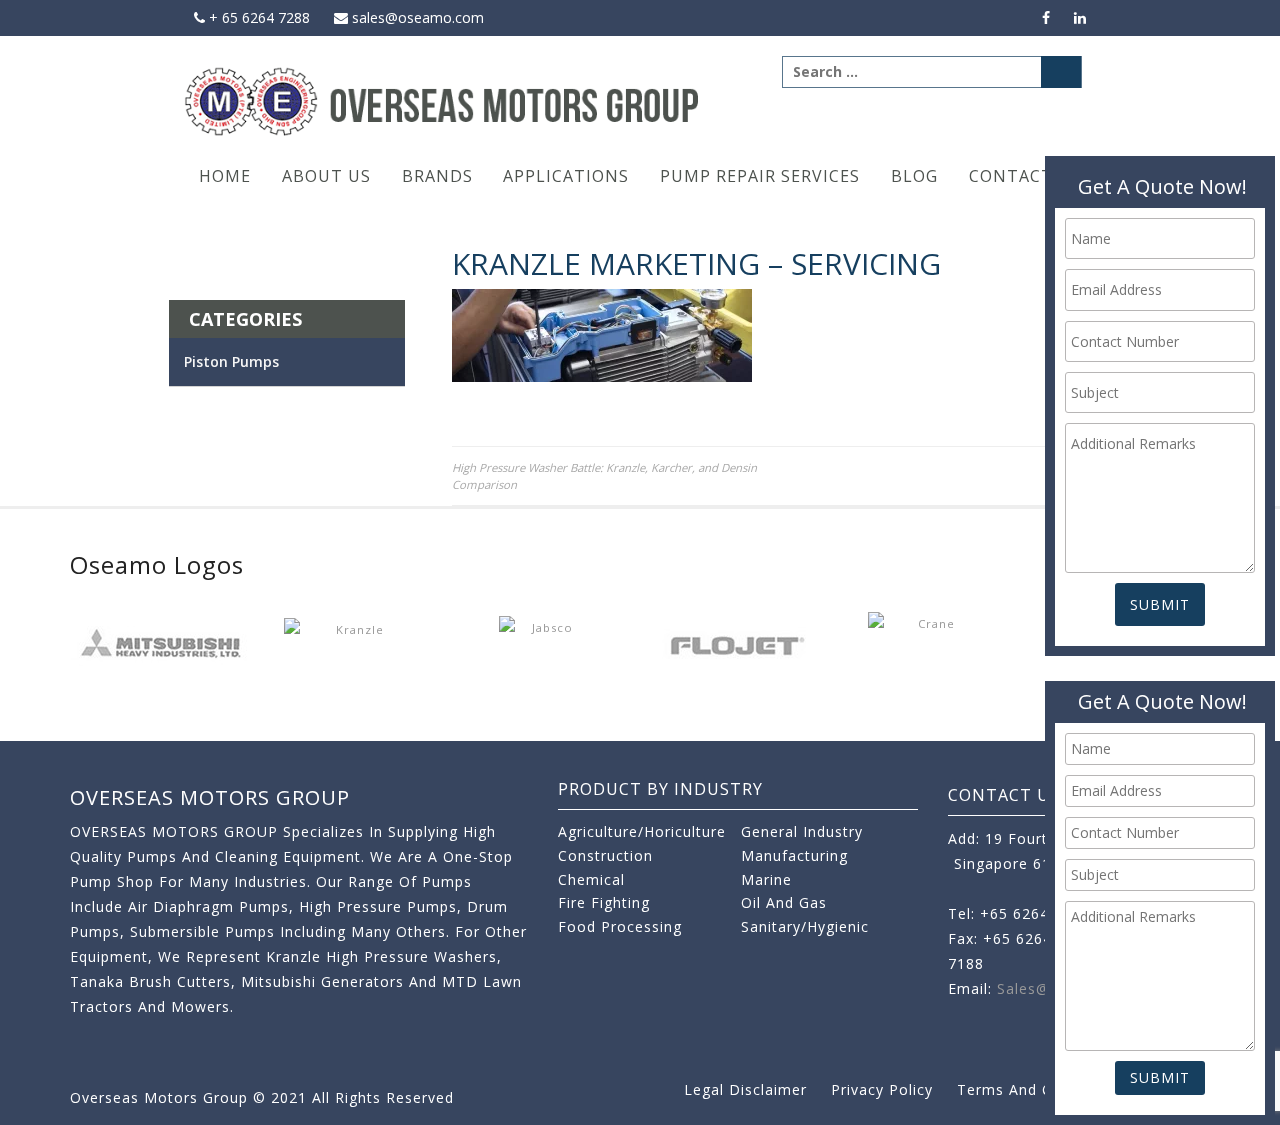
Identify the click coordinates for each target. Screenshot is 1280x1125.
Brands (437, 176)
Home (225, 176)
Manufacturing (794, 855)
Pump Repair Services (760, 176)
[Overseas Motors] (443, 100)
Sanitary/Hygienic (805, 926)
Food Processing (620, 926)
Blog (914, 176)
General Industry (802, 831)
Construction (605, 855)
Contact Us (1025, 176)
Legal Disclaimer (745, 1089)
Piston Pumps (231, 361)
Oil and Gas (784, 902)
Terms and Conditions (1039, 1089)
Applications (566, 176)
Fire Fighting (604, 902)
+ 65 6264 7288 (257, 17)
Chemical (591, 879)
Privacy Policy (882, 1089)
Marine (766, 879)
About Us (326, 176)
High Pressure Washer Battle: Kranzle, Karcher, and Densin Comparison (604, 476)
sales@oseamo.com (416, 17)
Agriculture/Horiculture (642, 831)
